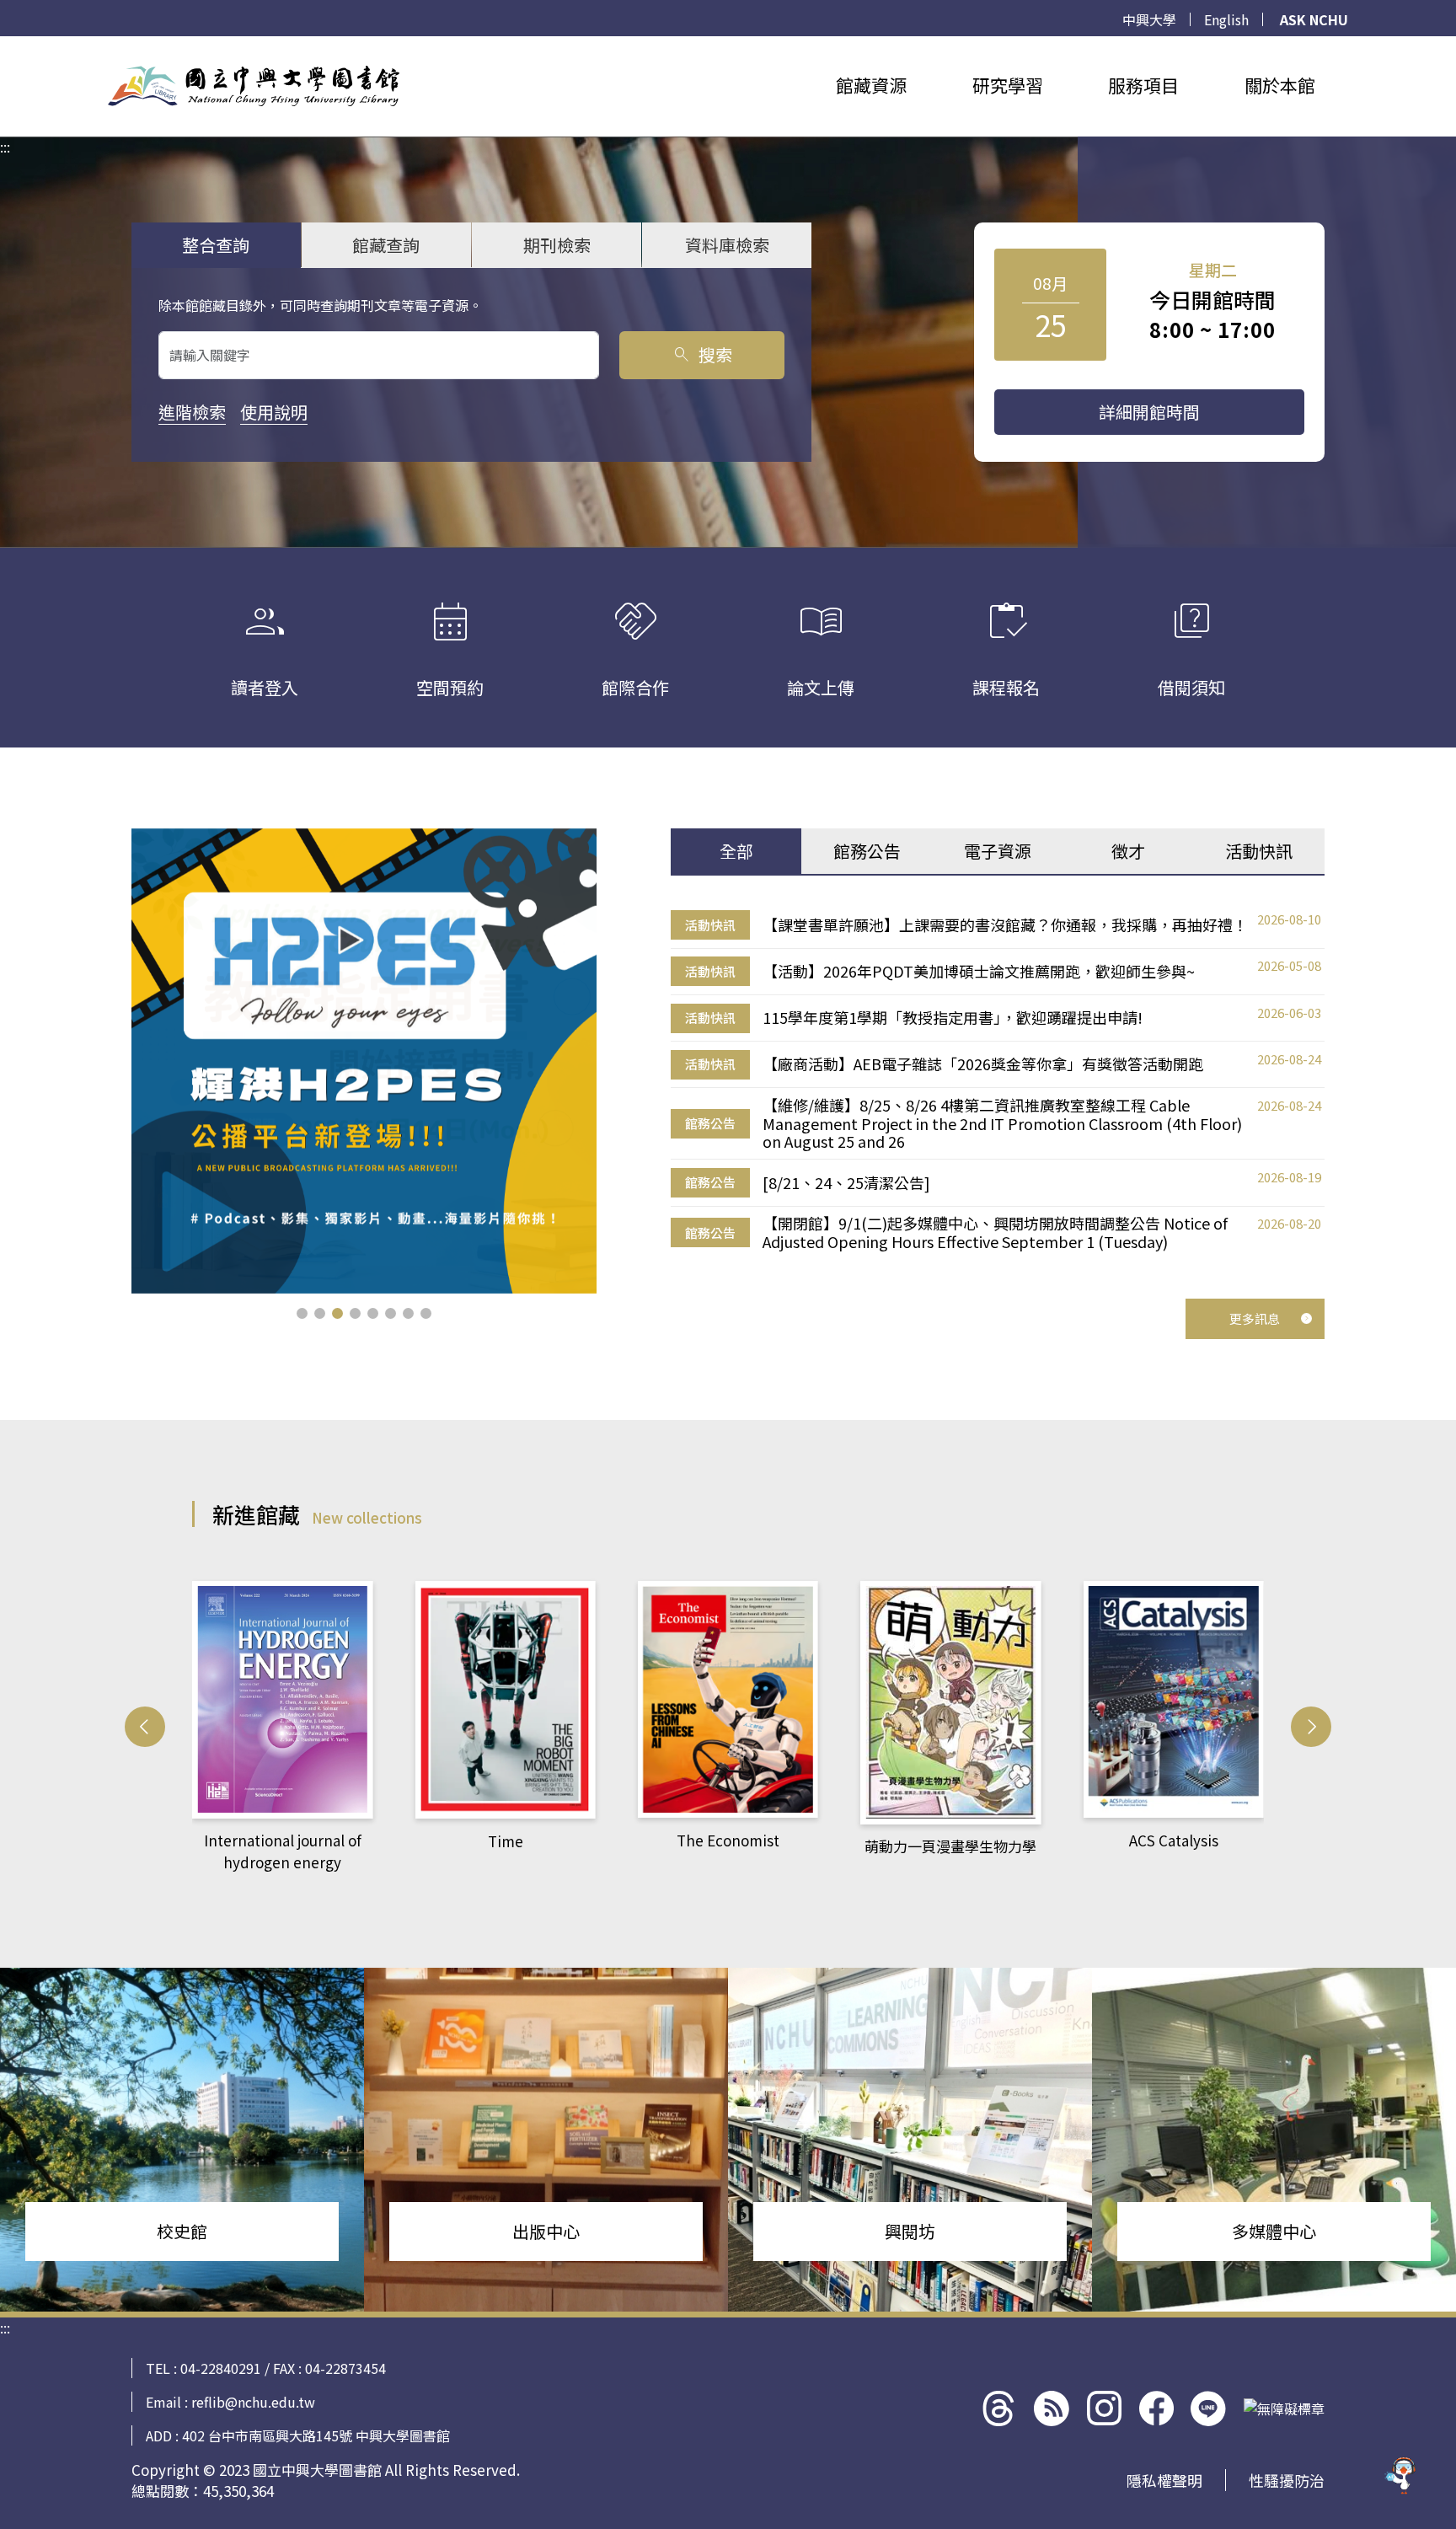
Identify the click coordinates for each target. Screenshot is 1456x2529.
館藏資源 (871, 85)
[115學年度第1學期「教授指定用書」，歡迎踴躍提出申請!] (364, 1061)
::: (5, 46)
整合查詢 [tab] (216, 245)
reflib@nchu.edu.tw (253, 2402)
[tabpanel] (998, 1081)
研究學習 (1008, 85)
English (1226, 19)
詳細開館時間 (1149, 412)
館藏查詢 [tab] (386, 245)
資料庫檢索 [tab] (727, 245)
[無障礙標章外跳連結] (1284, 2408)
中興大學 (1149, 19)
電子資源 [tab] (998, 851)
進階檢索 (192, 412)
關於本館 (1280, 85)
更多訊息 (1255, 1318)
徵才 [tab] (1128, 851)
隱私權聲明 (1164, 2480)
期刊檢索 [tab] (557, 245)
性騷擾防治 (1287, 2480)
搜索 (701, 354)
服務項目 (1143, 85)
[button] (302, 1313)
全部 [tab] (736, 851)
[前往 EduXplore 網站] (1401, 2471)
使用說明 (274, 412)
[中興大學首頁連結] (254, 86)
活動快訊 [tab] (1259, 851)
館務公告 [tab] (867, 851)
